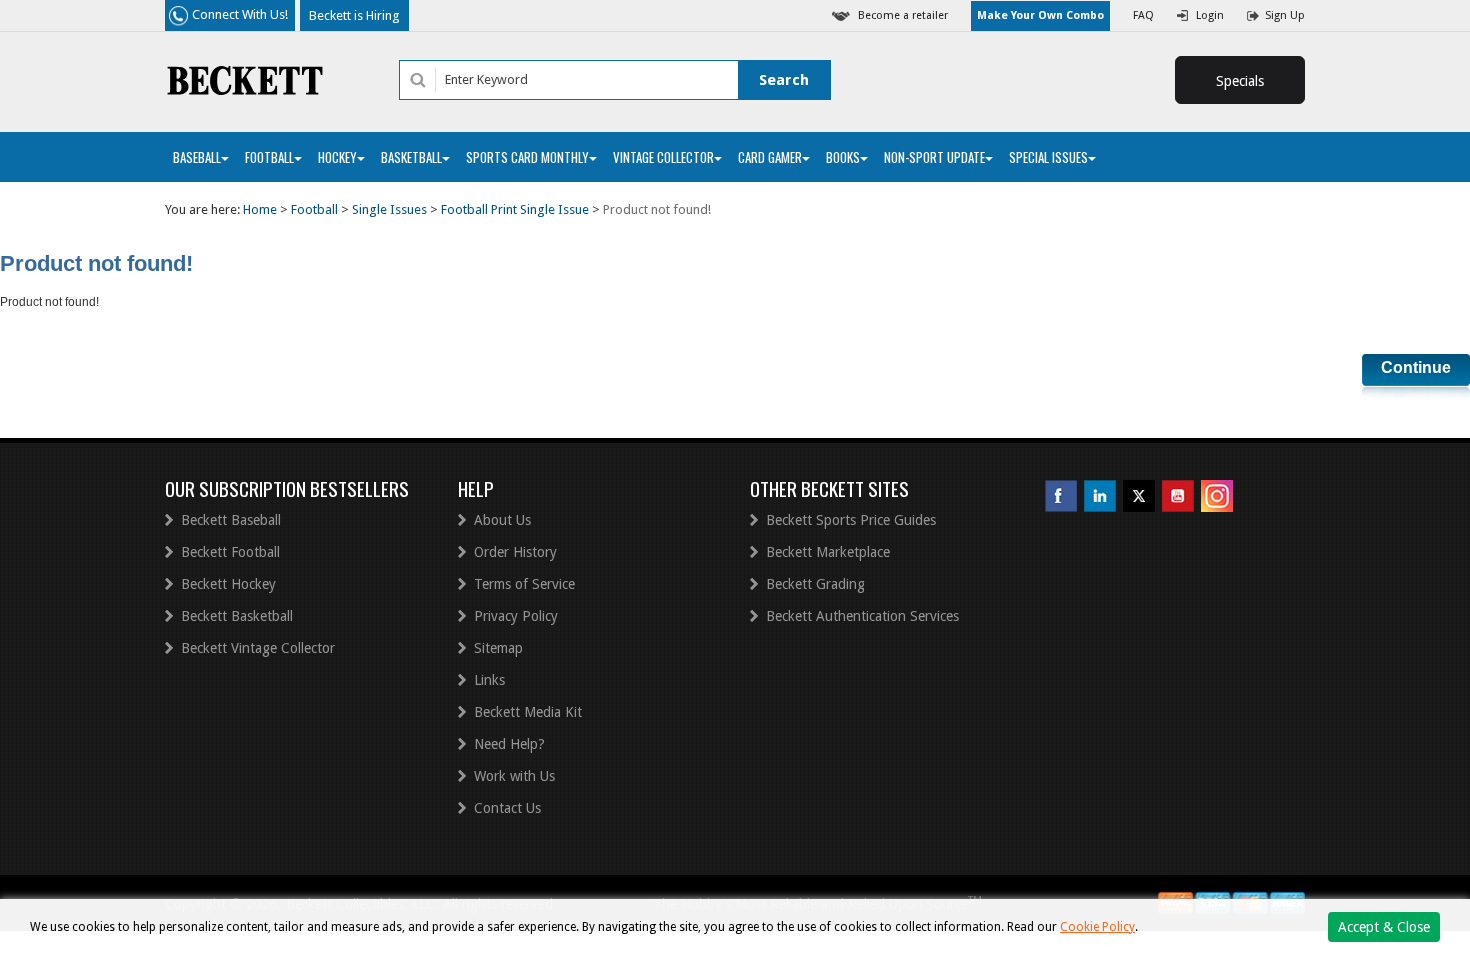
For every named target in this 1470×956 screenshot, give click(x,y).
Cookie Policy (1097, 927)
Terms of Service (524, 584)
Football (269, 157)
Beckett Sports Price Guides (851, 520)
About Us (502, 520)
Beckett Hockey (228, 584)
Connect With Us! (240, 14)
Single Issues (389, 209)
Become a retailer (903, 15)
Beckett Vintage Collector (258, 648)
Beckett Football (230, 552)
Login (1210, 15)
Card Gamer (770, 157)
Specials (1240, 81)
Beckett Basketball (237, 616)
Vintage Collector (663, 157)
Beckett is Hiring (354, 15)
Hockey (337, 157)
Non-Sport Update (934, 157)
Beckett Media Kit (528, 712)
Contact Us (507, 808)
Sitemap (498, 648)
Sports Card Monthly (527, 157)
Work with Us (514, 776)
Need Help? (509, 744)
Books (843, 157)
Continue (1416, 367)
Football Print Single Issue (515, 209)
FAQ (1143, 15)
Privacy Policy (516, 616)
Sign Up (1285, 15)
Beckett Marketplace (828, 552)
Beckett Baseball (231, 520)
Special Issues (1048, 157)
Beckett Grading (815, 584)
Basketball (411, 157)
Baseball (197, 157)
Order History (515, 552)
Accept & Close (1384, 927)
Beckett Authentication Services (862, 616)
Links (489, 680)
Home (260, 209)
